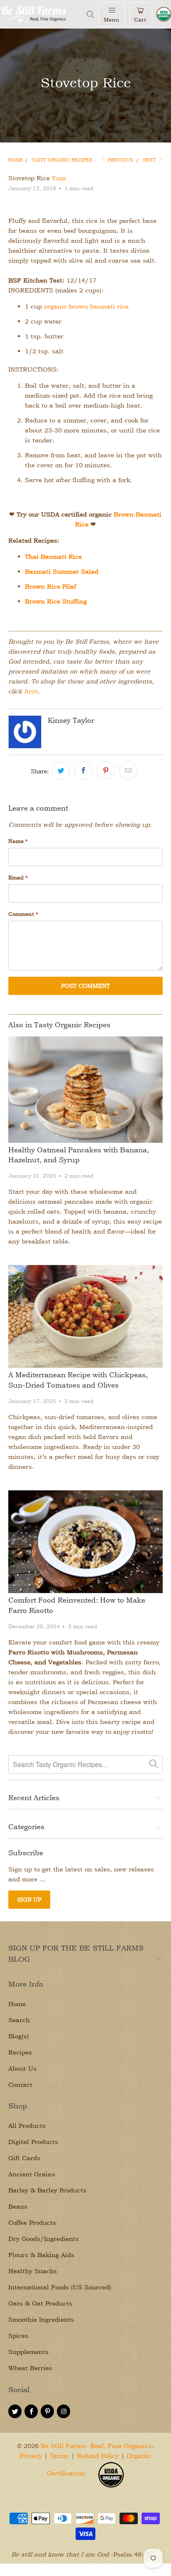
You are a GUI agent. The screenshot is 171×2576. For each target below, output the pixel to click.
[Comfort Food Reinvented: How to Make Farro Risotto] (85, 1542)
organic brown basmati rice (86, 306)
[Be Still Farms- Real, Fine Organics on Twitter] (15, 2411)
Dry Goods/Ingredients (44, 2239)
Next (150, 160)
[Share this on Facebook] (83, 770)
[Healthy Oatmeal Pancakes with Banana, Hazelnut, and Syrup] (85, 1090)
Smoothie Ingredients (41, 2319)
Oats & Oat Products (40, 2303)
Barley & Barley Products (47, 2190)
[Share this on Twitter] (61, 770)
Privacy (31, 2456)
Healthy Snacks (33, 2271)
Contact (20, 2085)
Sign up (29, 1899)
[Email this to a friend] (128, 770)
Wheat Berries (30, 2368)
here (31, 691)
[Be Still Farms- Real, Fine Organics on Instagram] (64, 2411)
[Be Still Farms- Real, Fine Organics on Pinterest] (47, 2411)
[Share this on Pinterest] (106, 770)
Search (19, 2020)
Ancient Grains (32, 2174)
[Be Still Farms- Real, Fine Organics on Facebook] (31, 2411)
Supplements (28, 2352)
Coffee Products (32, 2222)
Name (18, 841)
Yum (59, 178)
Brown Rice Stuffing (56, 601)
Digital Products (33, 2142)
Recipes (20, 2052)
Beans (18, 2206)
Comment (23, 914)
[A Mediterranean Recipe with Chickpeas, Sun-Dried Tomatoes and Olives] (85, 1316)
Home (17, 2004)
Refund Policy (98, 2456)
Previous (120, 160)
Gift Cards (24, 2158)
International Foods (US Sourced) (60, 2287)
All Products (27, 2126)
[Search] (90, 14)
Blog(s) (19, 2036)
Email (18, 877)
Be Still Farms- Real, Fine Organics (96, 2446)
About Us (22, 2068)
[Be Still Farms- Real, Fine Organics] (41, 14)
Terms (59, 2456)
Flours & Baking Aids (41, 2255)
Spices (18, 2336)
